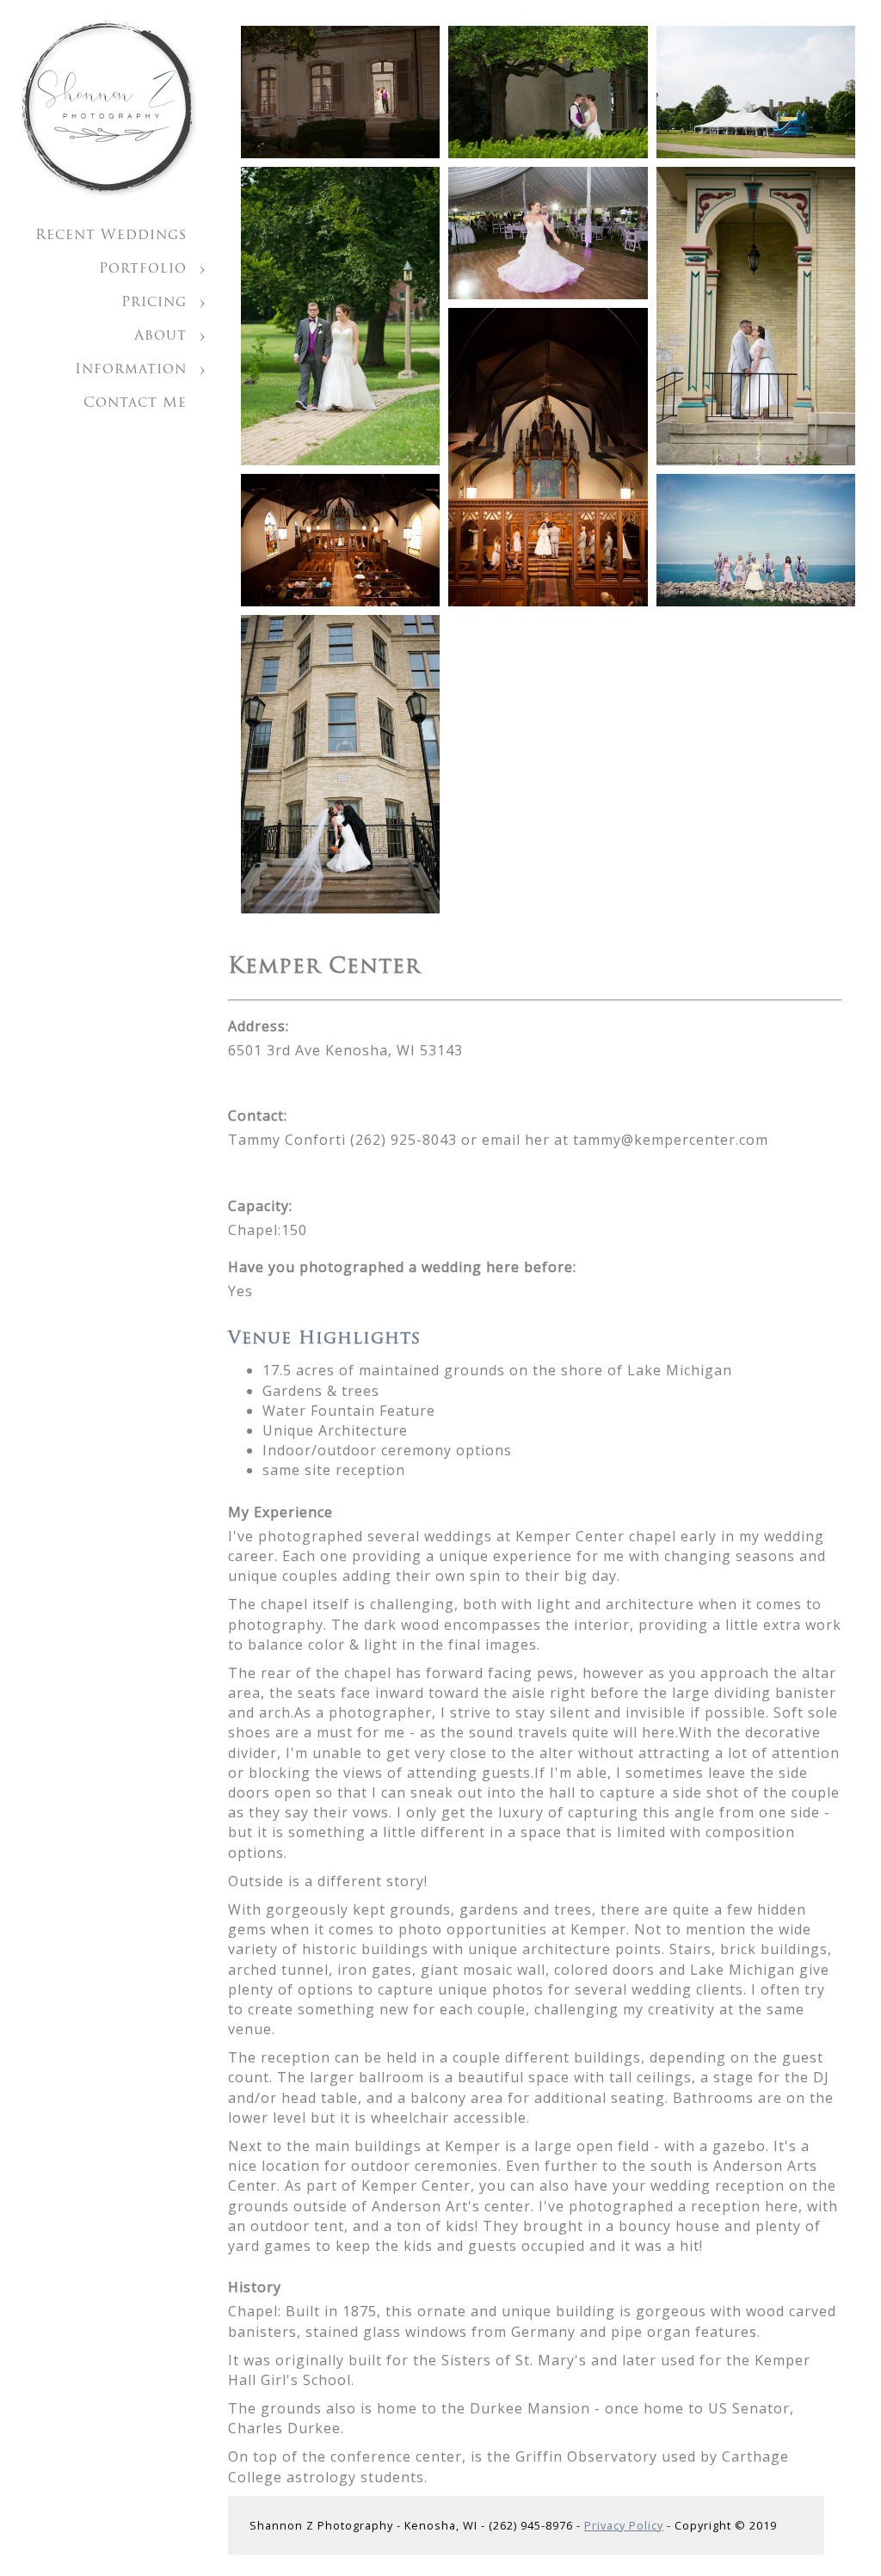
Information (131, 370)
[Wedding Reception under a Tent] (756, 92)
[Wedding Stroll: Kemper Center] (340, 316)
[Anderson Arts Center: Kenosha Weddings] (340, 92)
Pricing (154, 303)
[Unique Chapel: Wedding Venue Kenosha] (340, 540)
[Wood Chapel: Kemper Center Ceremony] (548, 457)
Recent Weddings (111, 236)
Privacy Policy (624, 2525)
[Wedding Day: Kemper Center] (340, 764)
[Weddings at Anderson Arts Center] (548, 92)
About (160, 336)
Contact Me (135, 403)
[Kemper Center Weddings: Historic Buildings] (756, 316)
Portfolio (143, 269)
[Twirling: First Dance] (548, 233)
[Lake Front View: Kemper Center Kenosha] (756, 540)
